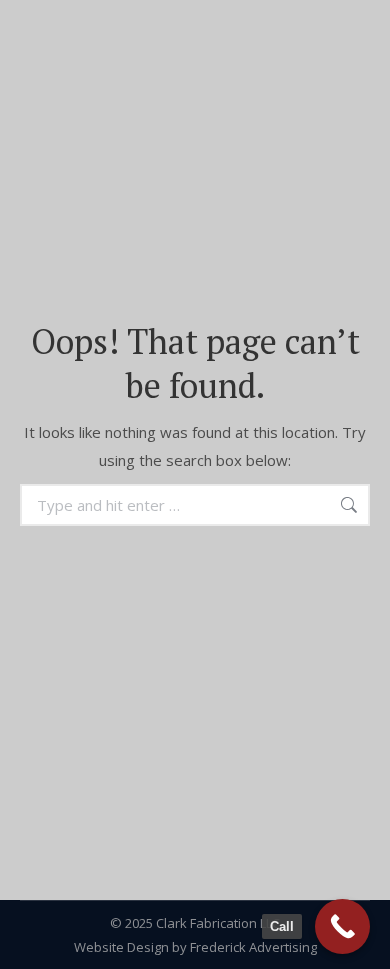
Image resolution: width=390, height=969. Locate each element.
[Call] (342, 926)
